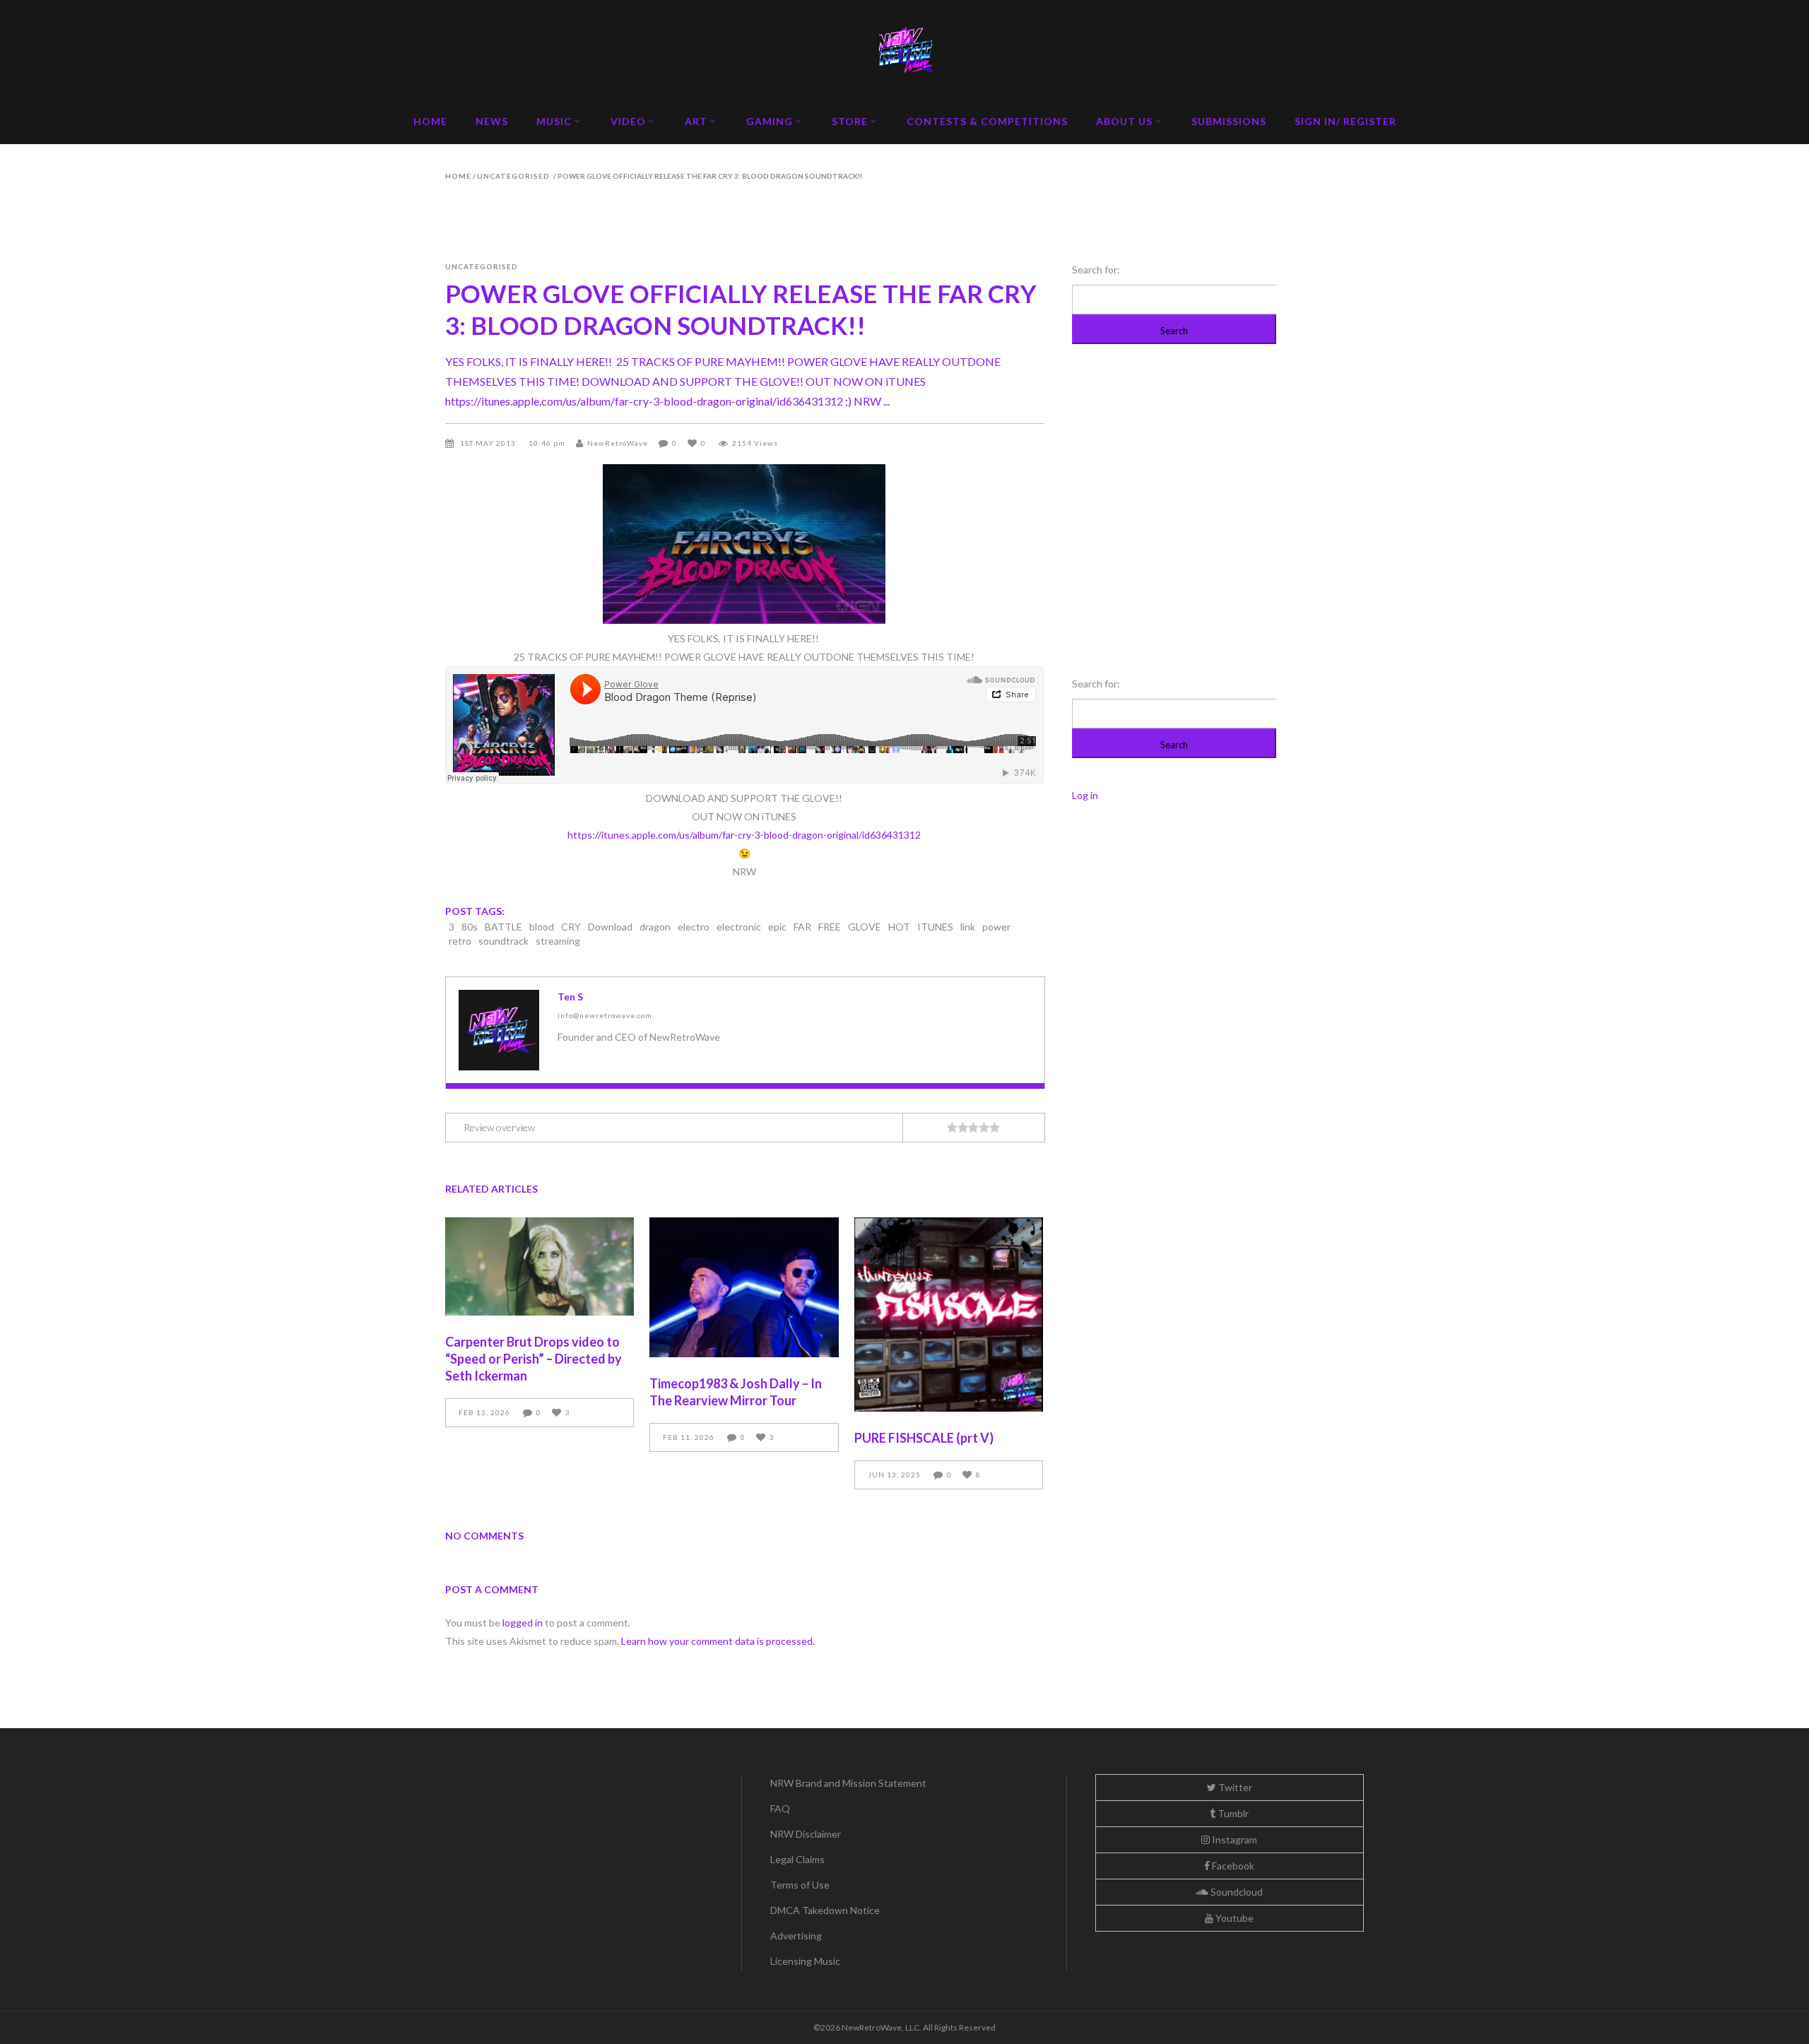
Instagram (1233, 1839)
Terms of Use (800, 1885)
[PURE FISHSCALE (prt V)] (949, 1315)
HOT (899, 927)
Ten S (570, 997)
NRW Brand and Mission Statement (848, 1783)
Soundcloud (1236, 1892)
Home (458, 176)
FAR (802, 927)
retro (460, 941)
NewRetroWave (618, 443)
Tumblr (1232, 1813)
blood (542, 927)
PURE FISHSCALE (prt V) (924, 1438)
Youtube (1233, 1918)
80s (470, 927)
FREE (830, 927)
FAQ (780, 1808)
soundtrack (503, 941)
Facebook (1232, 1866)
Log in (1085, 795)
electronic (739, 927)
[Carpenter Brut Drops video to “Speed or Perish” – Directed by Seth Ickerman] (540, 1266)
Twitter (1234, 1787)
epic (777, 927)
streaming (558, 941)
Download (610, 927)
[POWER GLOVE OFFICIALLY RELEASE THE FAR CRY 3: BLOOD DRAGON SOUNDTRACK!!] (499, 1030)
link (968, 927)
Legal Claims (797, 1859)
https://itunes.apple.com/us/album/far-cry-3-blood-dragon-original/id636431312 (744, 835)
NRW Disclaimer (806, 1834)
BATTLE (503, 927)
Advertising (796, 1936)
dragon (655, 927)
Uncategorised (513, 176)
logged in (523, 1623)
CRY (571, 927)
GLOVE (865, 927)
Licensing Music (805, 1961)
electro (694, 927)
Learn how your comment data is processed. (718, 1641)
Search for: (1096, 270)
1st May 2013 (489, 443)
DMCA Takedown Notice (825, 1910)
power (996, 927)
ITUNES (935, 927)
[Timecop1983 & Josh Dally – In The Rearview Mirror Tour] (744, 1287)
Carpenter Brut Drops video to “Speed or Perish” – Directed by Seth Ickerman (534, 1359)
